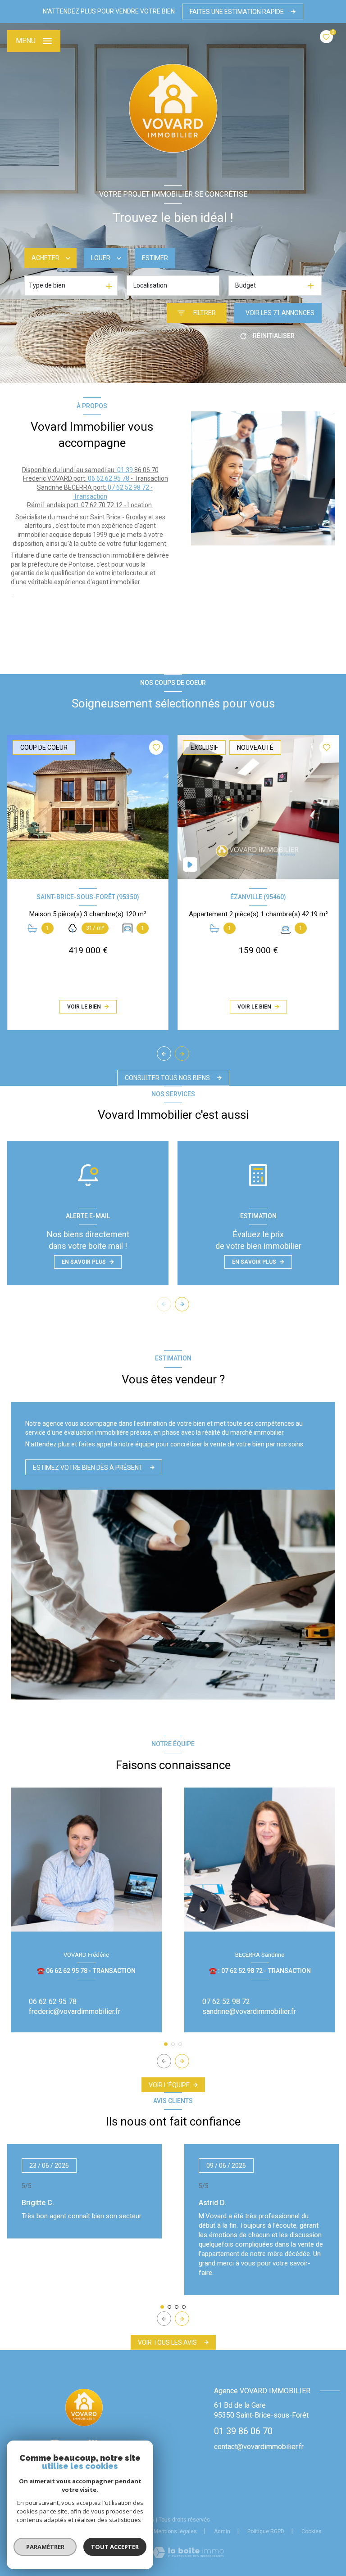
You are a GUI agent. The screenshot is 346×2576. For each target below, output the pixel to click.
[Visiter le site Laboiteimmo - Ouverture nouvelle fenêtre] (188, 2552)
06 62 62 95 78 (109, 478)
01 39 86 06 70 (243, 2431)
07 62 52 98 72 (226, 2002)
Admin (222, 2531)
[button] (182, 1054)
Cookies (312, 2532)
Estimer (155, 258)
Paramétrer (45, 2547)
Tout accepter (115, 2547)
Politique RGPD (266, 2531)
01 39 (125, 470)
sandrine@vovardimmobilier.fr (249, 2011)
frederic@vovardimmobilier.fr (75, 2011)
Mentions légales (175, 2531)
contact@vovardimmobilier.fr (259, 2447)
